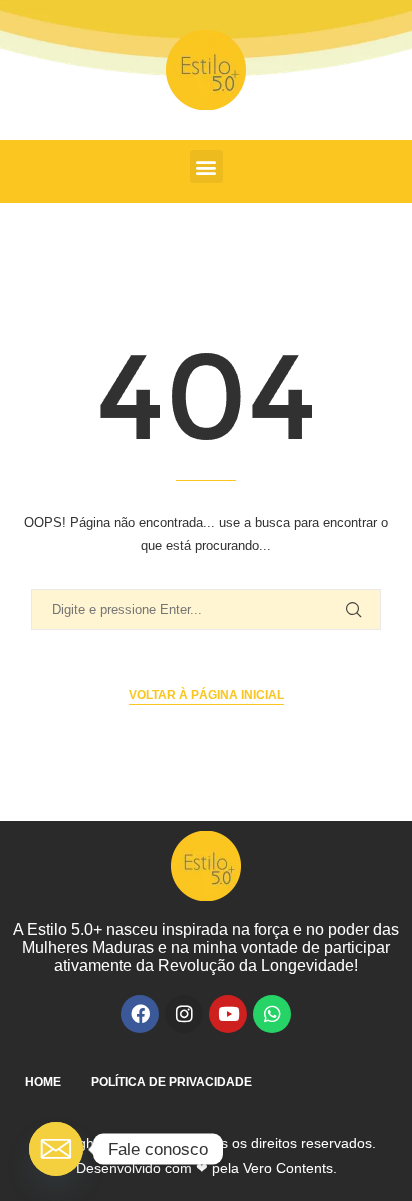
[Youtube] (228, 1014)
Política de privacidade (171, 1082)
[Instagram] (184, 1014)
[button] (206, 166)
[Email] (56, 1149)
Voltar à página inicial (206, 695)
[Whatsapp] (272, 1014)
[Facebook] (140, 1014)
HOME (43, 1082)
